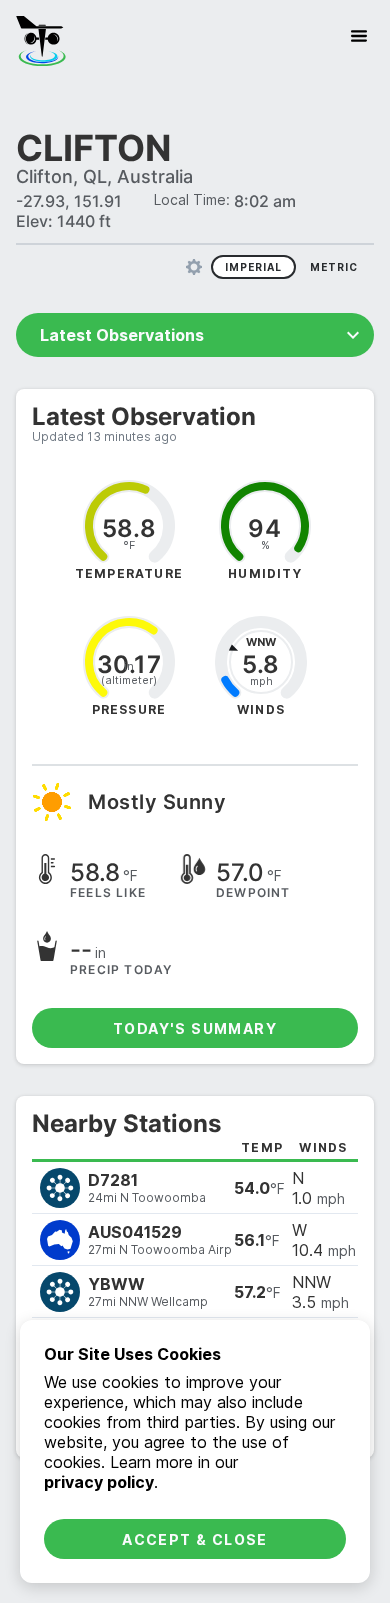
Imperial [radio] (253, 267)
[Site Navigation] (359, 36)
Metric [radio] (334, 267)
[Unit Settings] (194, 267)
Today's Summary (195, 1028)
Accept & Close (195, 1539)
